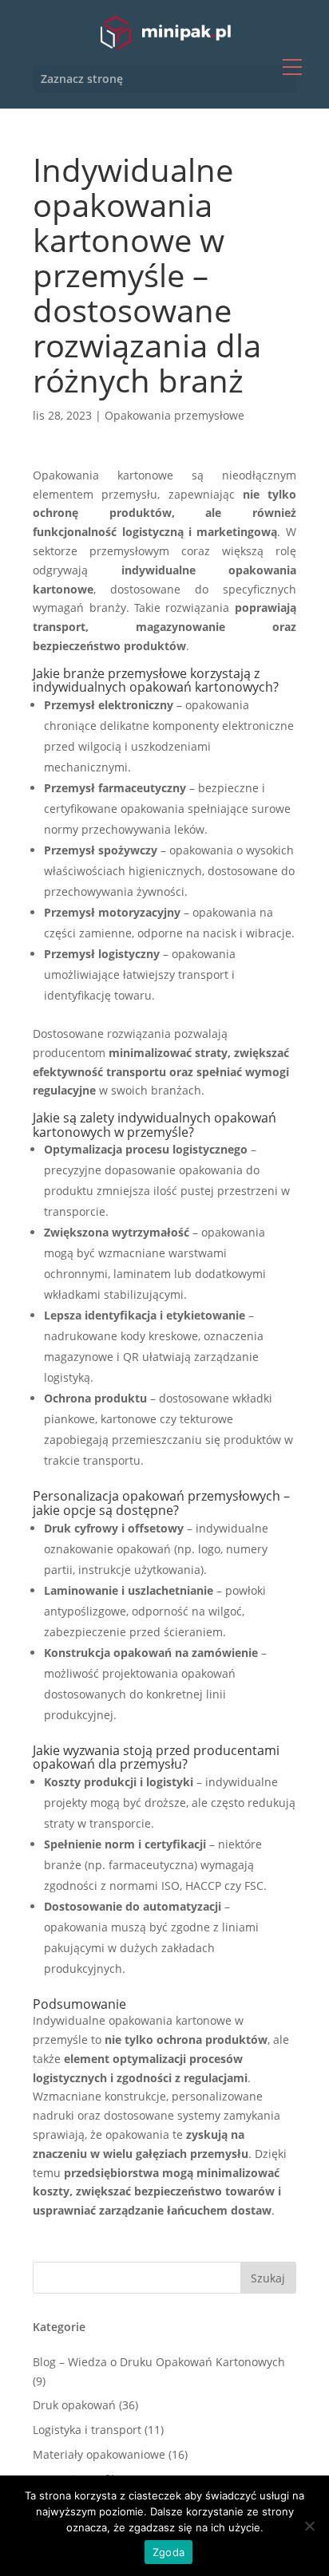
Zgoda (168, 2552)
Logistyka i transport (87, 2430)
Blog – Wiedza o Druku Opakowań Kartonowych (159, 2362)
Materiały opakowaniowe (99, 2454)
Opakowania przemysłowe (174, 415)
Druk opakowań (74, 2405)
